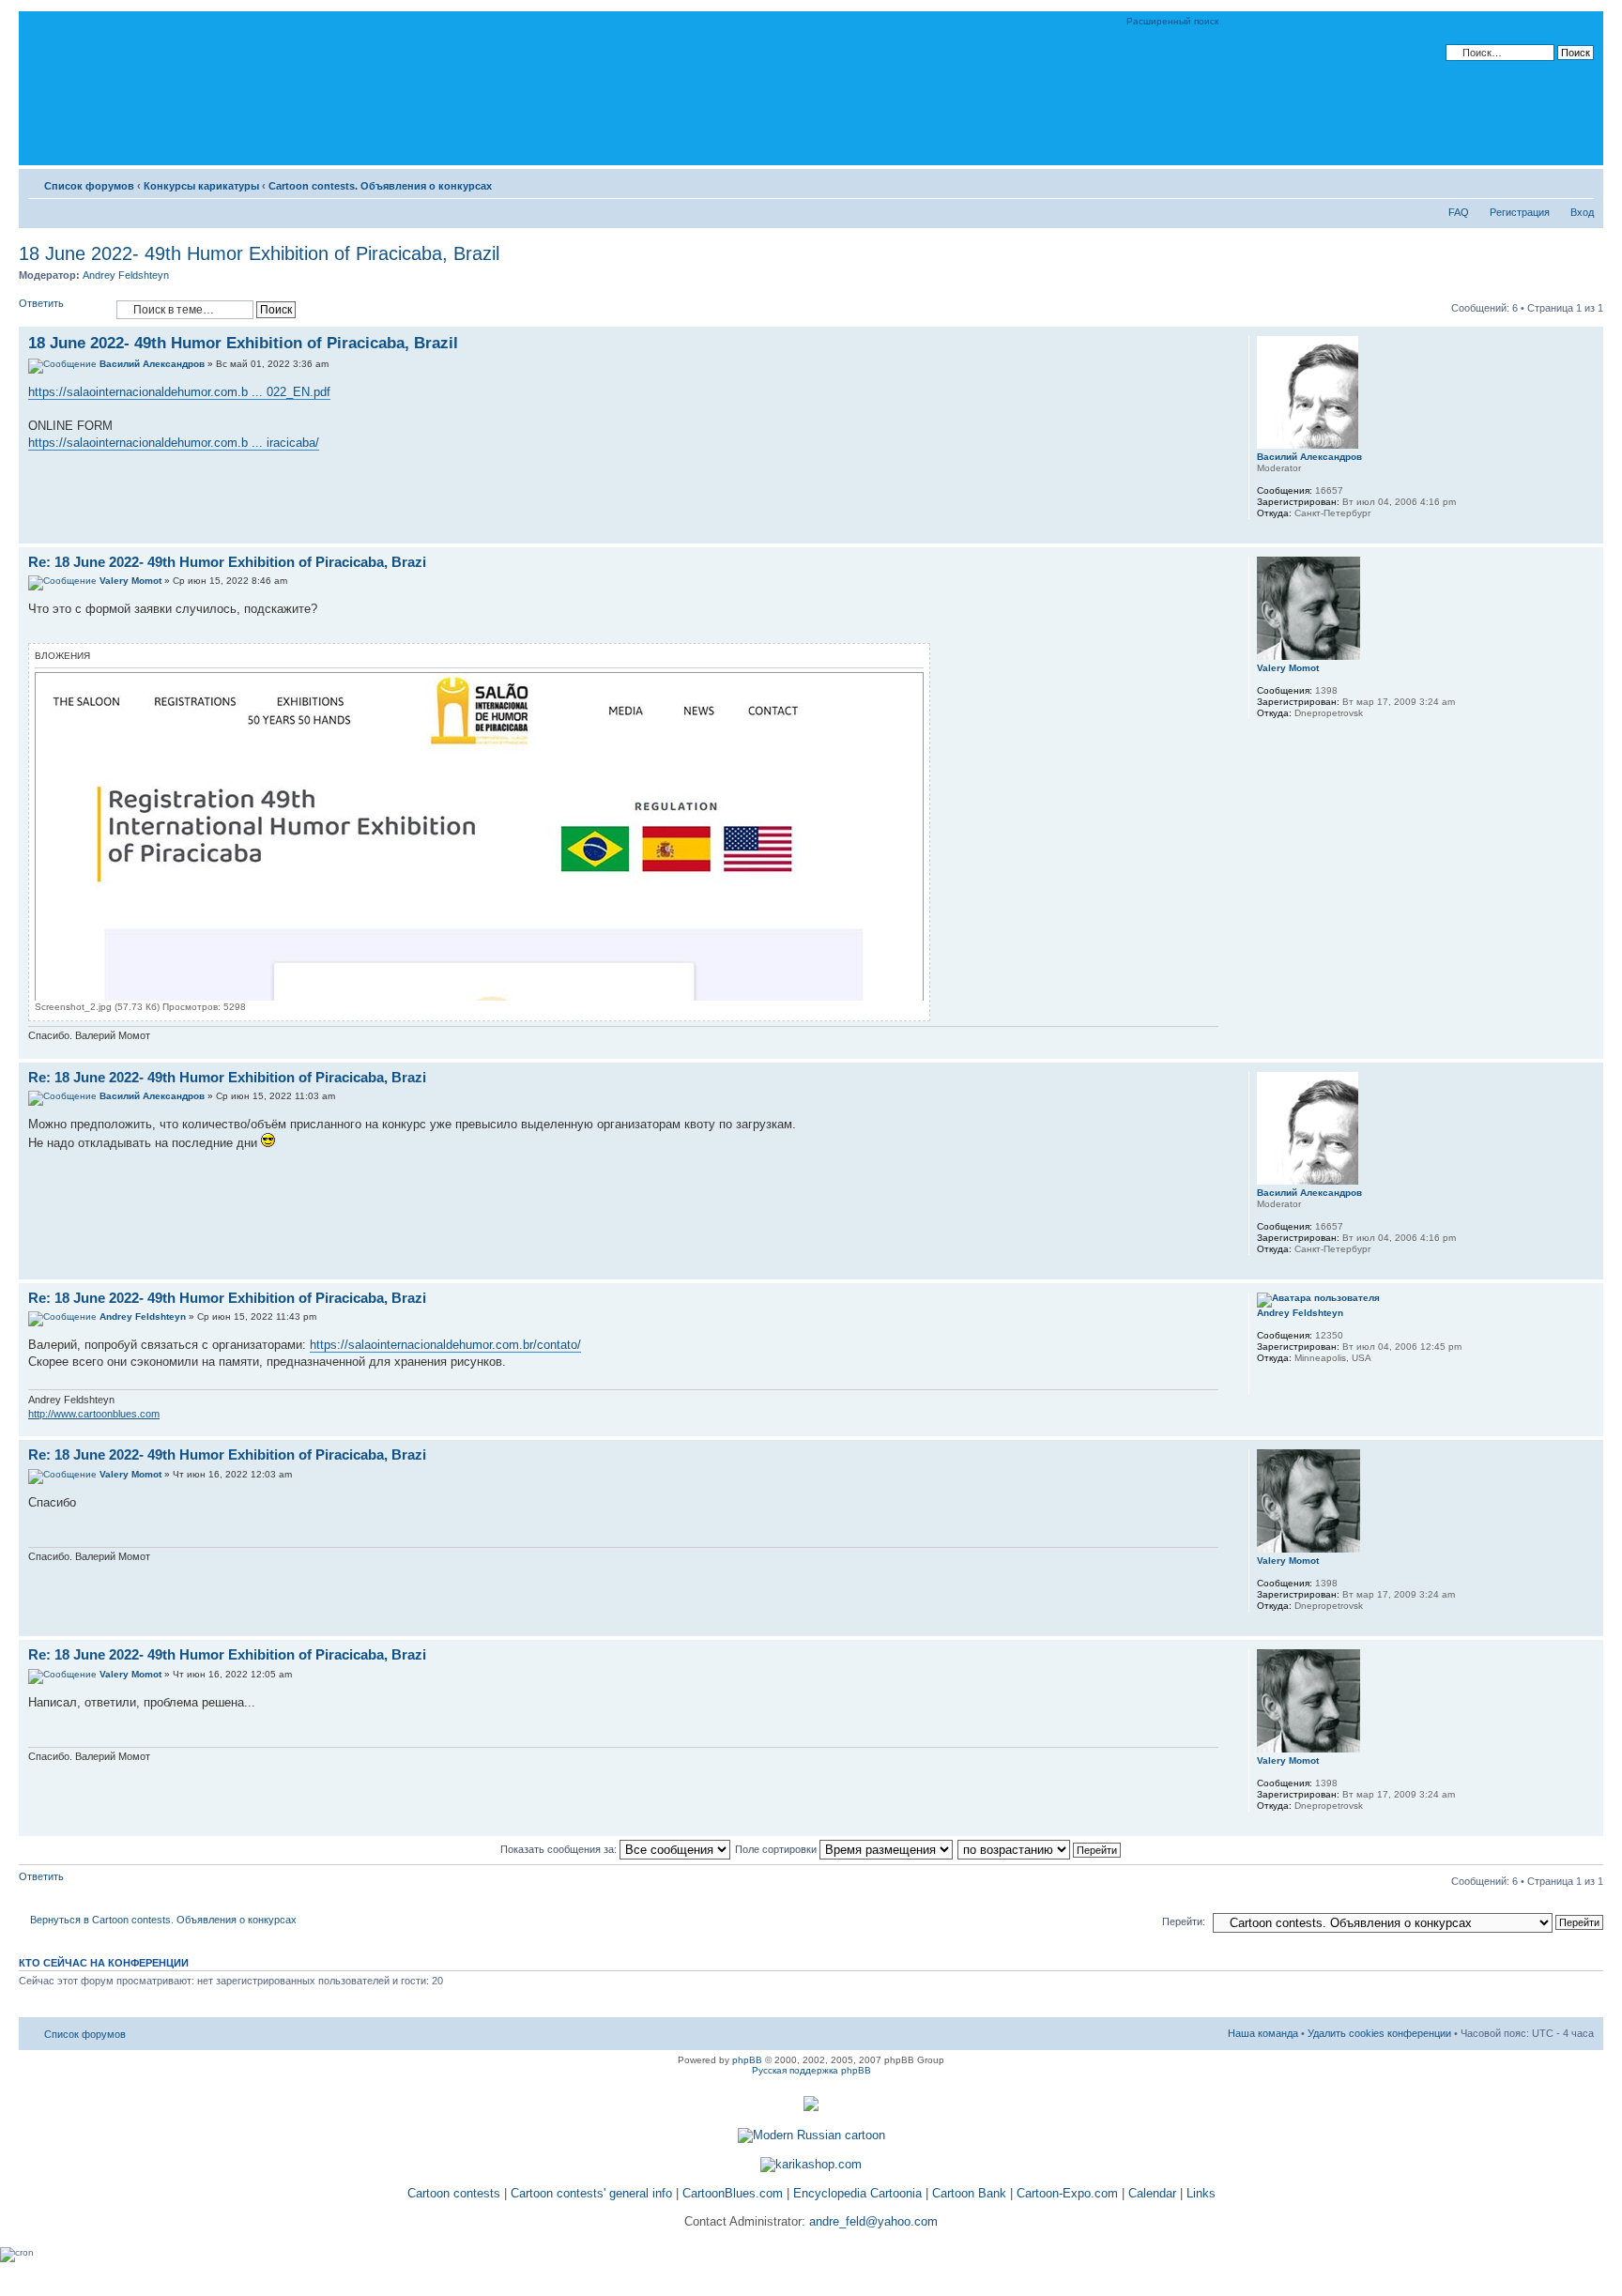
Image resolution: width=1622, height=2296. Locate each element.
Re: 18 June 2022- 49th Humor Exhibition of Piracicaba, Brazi (227, 562)
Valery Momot (130, 581)
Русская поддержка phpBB (811, 2070)
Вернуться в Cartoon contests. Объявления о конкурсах (163, 1920)
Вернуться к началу (1589, 534)
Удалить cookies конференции (1379, 2033)
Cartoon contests (454, 2193)
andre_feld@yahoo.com (872, 2221)
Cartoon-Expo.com (1067, 2193)
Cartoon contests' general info (591, 2193)
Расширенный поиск (1172, 21)
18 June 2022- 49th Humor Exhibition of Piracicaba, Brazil (259, 253)
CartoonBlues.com (733, 2193)
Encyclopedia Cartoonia (857, 2193)
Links (1201, 2193)
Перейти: (1184, 1921)
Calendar (1152, 2193)
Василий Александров (152, 364)
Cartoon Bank (969, 2193)
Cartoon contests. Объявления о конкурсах (380, 186)
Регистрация (1520, 212)
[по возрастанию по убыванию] (1040, 1849)
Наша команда (1263, 2033)
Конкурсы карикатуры (201, 186)
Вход (1582, 212)
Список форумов (89, 186)
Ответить (41, 303)
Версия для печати (1552, 182)
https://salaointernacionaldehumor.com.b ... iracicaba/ (174, 443)
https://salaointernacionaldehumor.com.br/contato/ (445, 1345)
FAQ (1459, 212)
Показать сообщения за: (560, 1849)
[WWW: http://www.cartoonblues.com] (1266, 1383)
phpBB (747, 2060)
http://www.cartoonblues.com (94, 1414)
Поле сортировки (777, 1849)
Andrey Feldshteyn (126, 275)
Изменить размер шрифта (1580, 182)
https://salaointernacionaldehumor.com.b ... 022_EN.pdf (179, 392)
